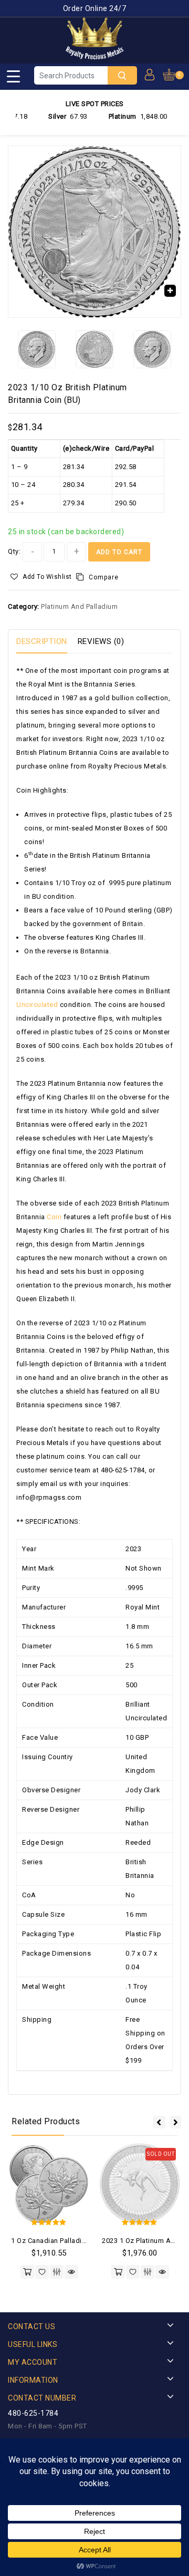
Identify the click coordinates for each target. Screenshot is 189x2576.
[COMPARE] (57, 2272)
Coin (54, 1217)
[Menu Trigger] (13, 76)
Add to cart (119, 552)
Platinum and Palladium (79, 606)
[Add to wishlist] (42, 2272)
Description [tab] (42, 641)
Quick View (71, 2272)
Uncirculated (37, 1005)
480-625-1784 (33, 2413)
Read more (118, 2272)
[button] (170, 290)
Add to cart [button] (27, 2272)
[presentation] (159, 2122)
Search (122, 75)
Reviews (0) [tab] (101, 641)
